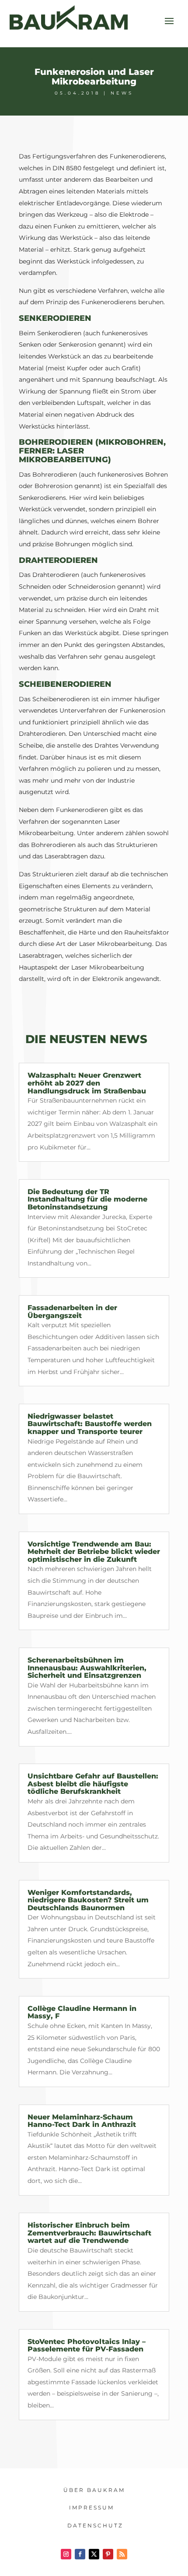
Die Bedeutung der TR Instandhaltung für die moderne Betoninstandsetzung (87, 1199)
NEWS (122, 93)
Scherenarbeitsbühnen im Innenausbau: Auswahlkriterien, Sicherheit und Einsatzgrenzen (87, 1668)
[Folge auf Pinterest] (108, 2554)
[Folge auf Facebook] (80, 2554)
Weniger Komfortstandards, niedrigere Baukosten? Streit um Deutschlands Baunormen (88, 1900)
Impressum (92, 2507)
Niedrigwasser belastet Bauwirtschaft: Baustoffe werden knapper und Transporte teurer (90, 1424)
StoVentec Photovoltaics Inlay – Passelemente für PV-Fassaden (87, 2346)
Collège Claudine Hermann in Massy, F (82, 2012)
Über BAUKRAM (94, 2490)
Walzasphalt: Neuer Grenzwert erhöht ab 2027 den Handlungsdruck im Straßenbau (87, 1083)
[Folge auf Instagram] (66, 2554)
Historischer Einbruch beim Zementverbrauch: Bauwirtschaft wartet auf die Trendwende (89, 2233)
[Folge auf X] (94, 2554)
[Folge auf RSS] (122, 2554)
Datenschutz (95, 2525)
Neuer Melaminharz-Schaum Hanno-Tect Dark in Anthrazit (82, 2121)
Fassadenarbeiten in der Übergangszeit (72, 1312)
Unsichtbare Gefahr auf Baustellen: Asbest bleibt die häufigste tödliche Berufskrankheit (93, 1784)
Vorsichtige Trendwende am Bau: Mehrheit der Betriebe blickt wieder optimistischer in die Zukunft (94, 1552)
